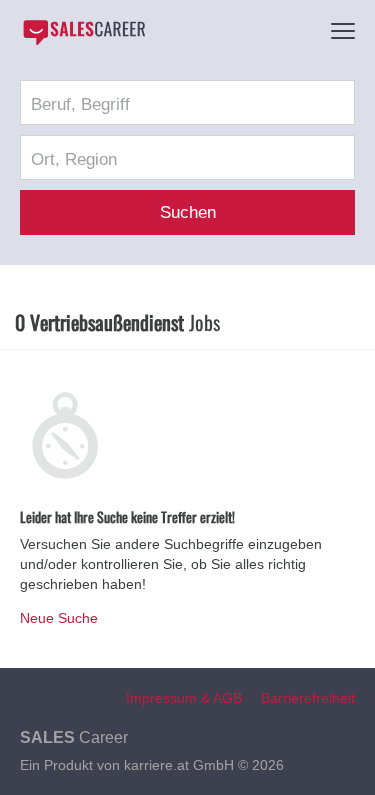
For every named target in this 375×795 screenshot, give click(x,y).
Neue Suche (59, 618)
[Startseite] (84, 32)
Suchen (188, 212)
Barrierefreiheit (308, 698)
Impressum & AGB (184, 698)
